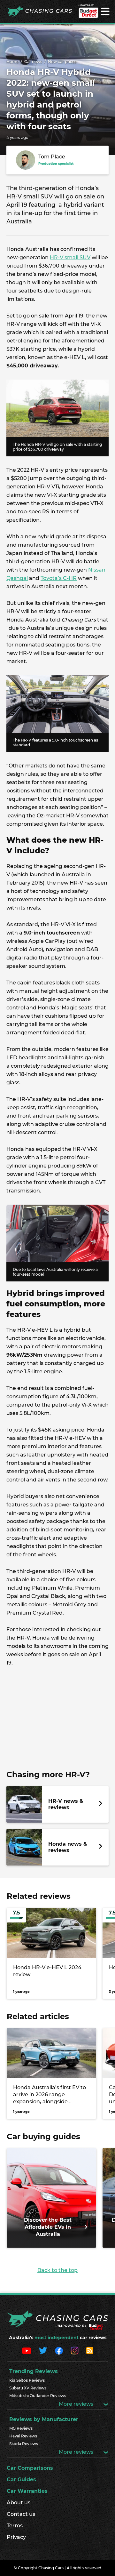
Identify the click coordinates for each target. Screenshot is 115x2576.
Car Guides (21, 2480)
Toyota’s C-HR (59, 578)
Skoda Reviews (24, 2444)
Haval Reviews (23, 2436)
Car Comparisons (30, 2468)
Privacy (16, 2537)
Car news (33, 62)
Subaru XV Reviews (28, 2388)
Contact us (21, 2514)
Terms (15, 2526)
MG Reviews (21, 2428)
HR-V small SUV (70, 257)
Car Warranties (27, 2491)
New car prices (62, 62)
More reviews (77, 2404)
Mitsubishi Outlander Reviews (38, 2396)
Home (12, 62)
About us (19, 2503)
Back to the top (57, 2270)
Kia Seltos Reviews (27, 2380)
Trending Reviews (34, 2371)
